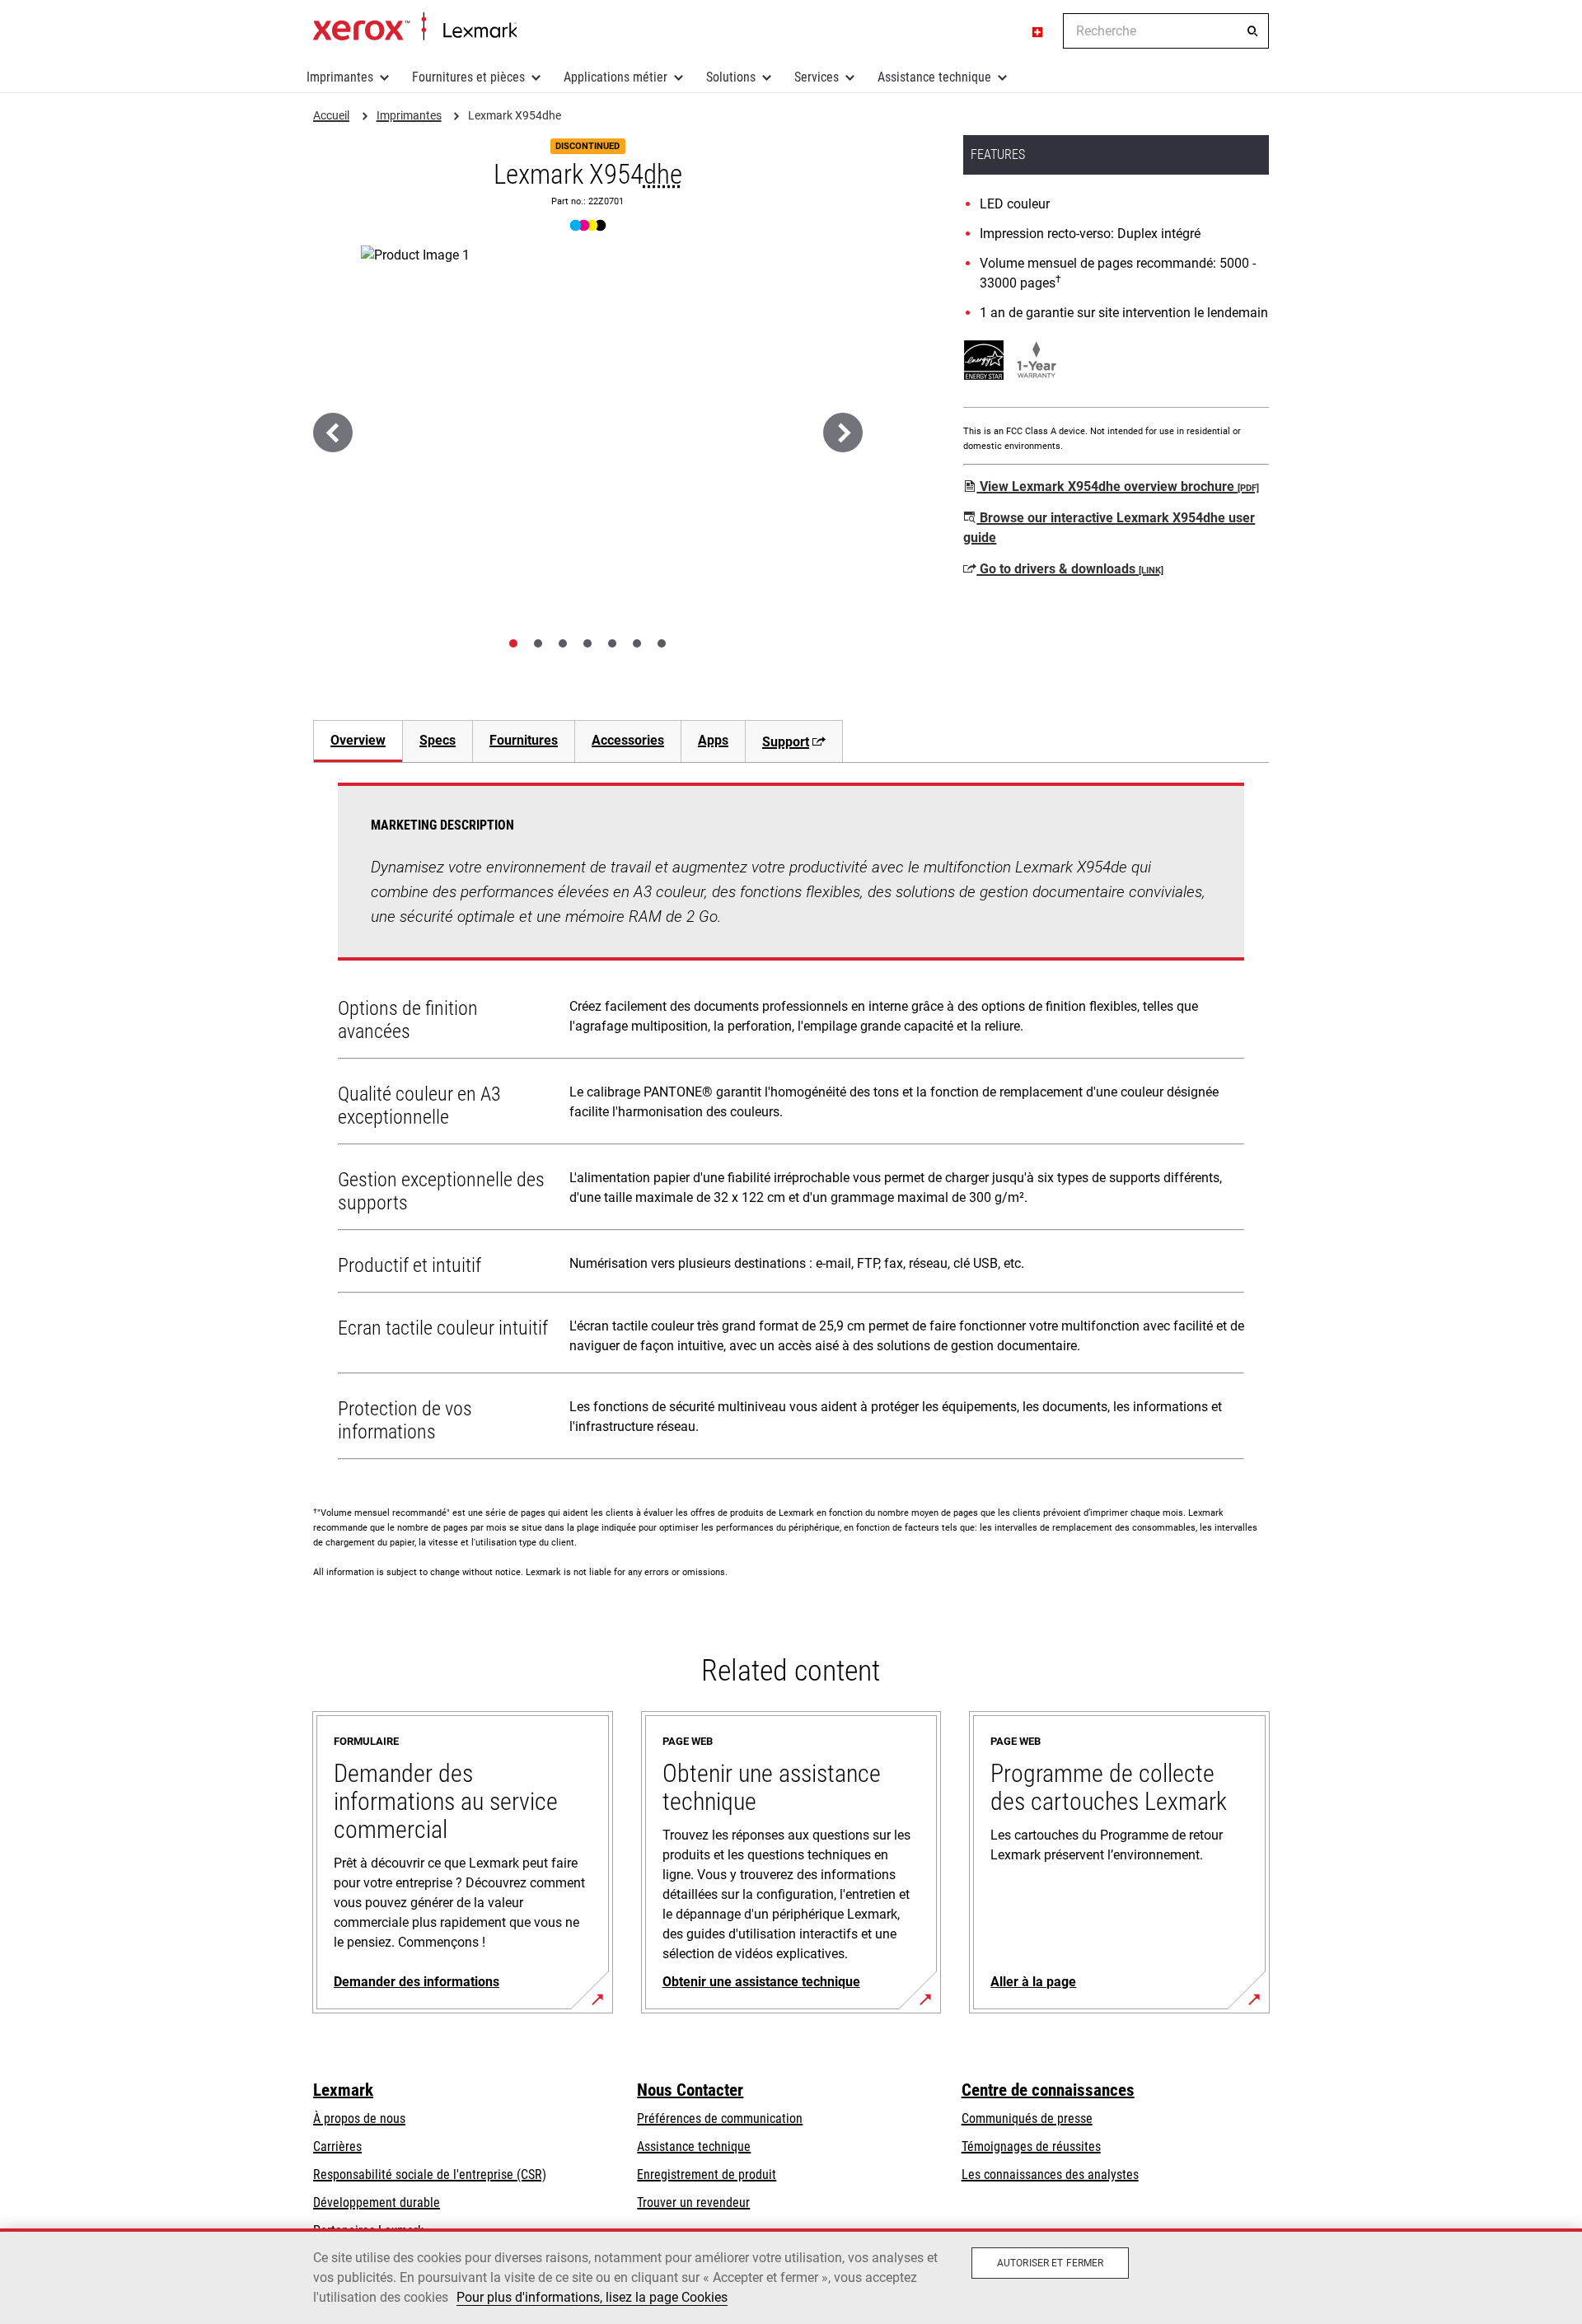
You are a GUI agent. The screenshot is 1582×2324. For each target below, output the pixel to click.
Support (786, 742)
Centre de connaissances (1048, 2090)
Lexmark (343, 2090)
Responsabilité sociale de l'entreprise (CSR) (430, 2174)
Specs (438, 740)
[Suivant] (843, 433)
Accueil (415, 27)
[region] (791, 2276)
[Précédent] (333, 433)
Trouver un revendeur (693, 2202)
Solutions (731, 77)
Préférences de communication (720, 2118)
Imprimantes (340, 77)
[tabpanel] (791, 1125)
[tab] (513, 643)
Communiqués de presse (1027, 2118)
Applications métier (615, 77)
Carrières (337, 2146)
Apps (713, 740)
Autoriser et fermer (1050, 2263)
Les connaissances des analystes (1050, 2174)
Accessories (628, 740)
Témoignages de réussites (1031, 2146)
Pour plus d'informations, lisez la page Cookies (592, 2297)
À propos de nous (359, 2118)
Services (817, 77)
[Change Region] (1038, 31)
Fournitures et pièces (468, 77)
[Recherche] (1252, 31)
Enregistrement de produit (707, 2174)
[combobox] (1166, 31)
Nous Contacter (690, 2090)
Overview (358, 740)
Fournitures (524, 740)
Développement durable (377, 2202)
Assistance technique (934, 77)
